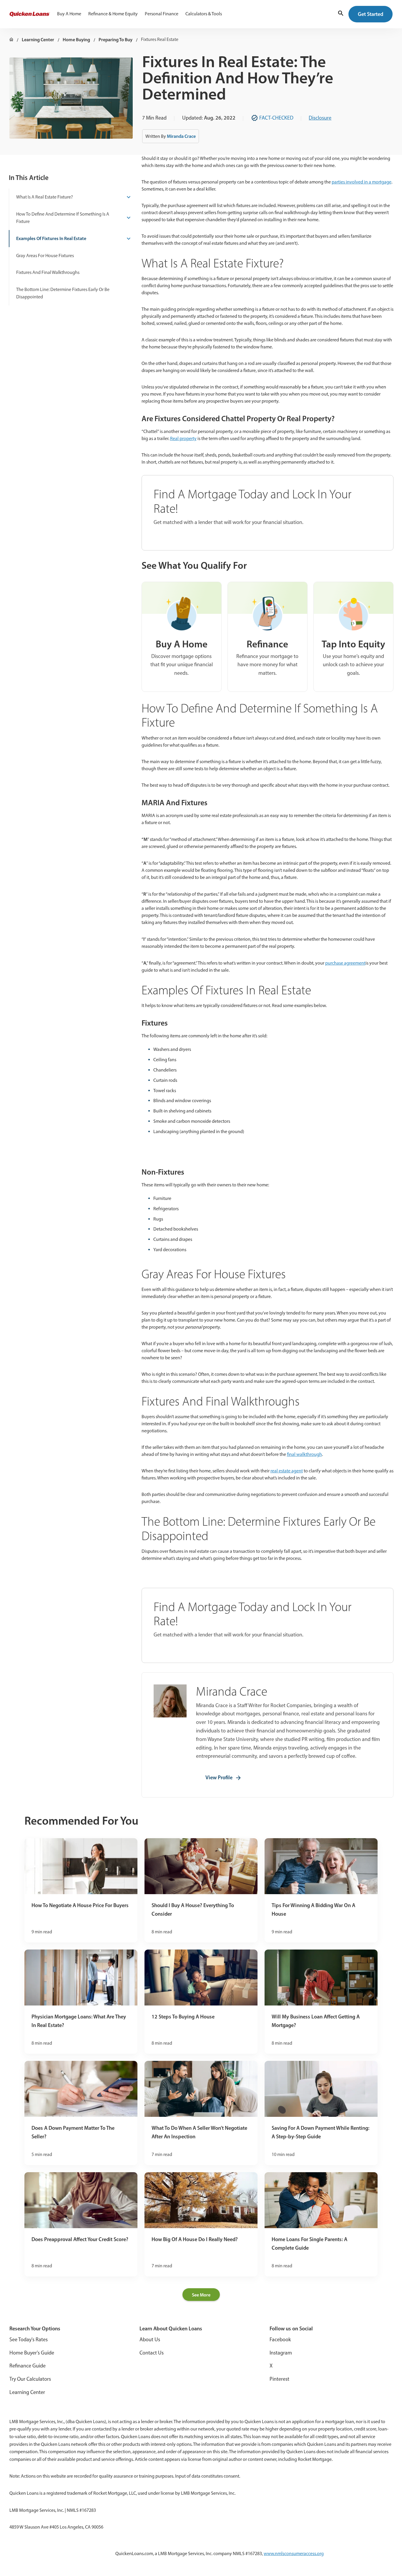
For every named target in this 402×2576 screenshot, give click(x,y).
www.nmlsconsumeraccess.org (294, 2553)
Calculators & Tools (204, 14)
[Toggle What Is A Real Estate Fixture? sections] (127, 197)
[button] (341, 14)
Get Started (371, 14)
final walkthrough (304, 1454)
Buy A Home (69, 14)
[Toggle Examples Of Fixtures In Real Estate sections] (127, 239)
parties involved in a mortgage (362, 182)
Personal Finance (162, 14)
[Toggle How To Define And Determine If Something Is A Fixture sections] (127, 218)
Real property (183, 438)
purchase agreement (345, 963)
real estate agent (287, 1471)
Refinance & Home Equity (113, 14)
